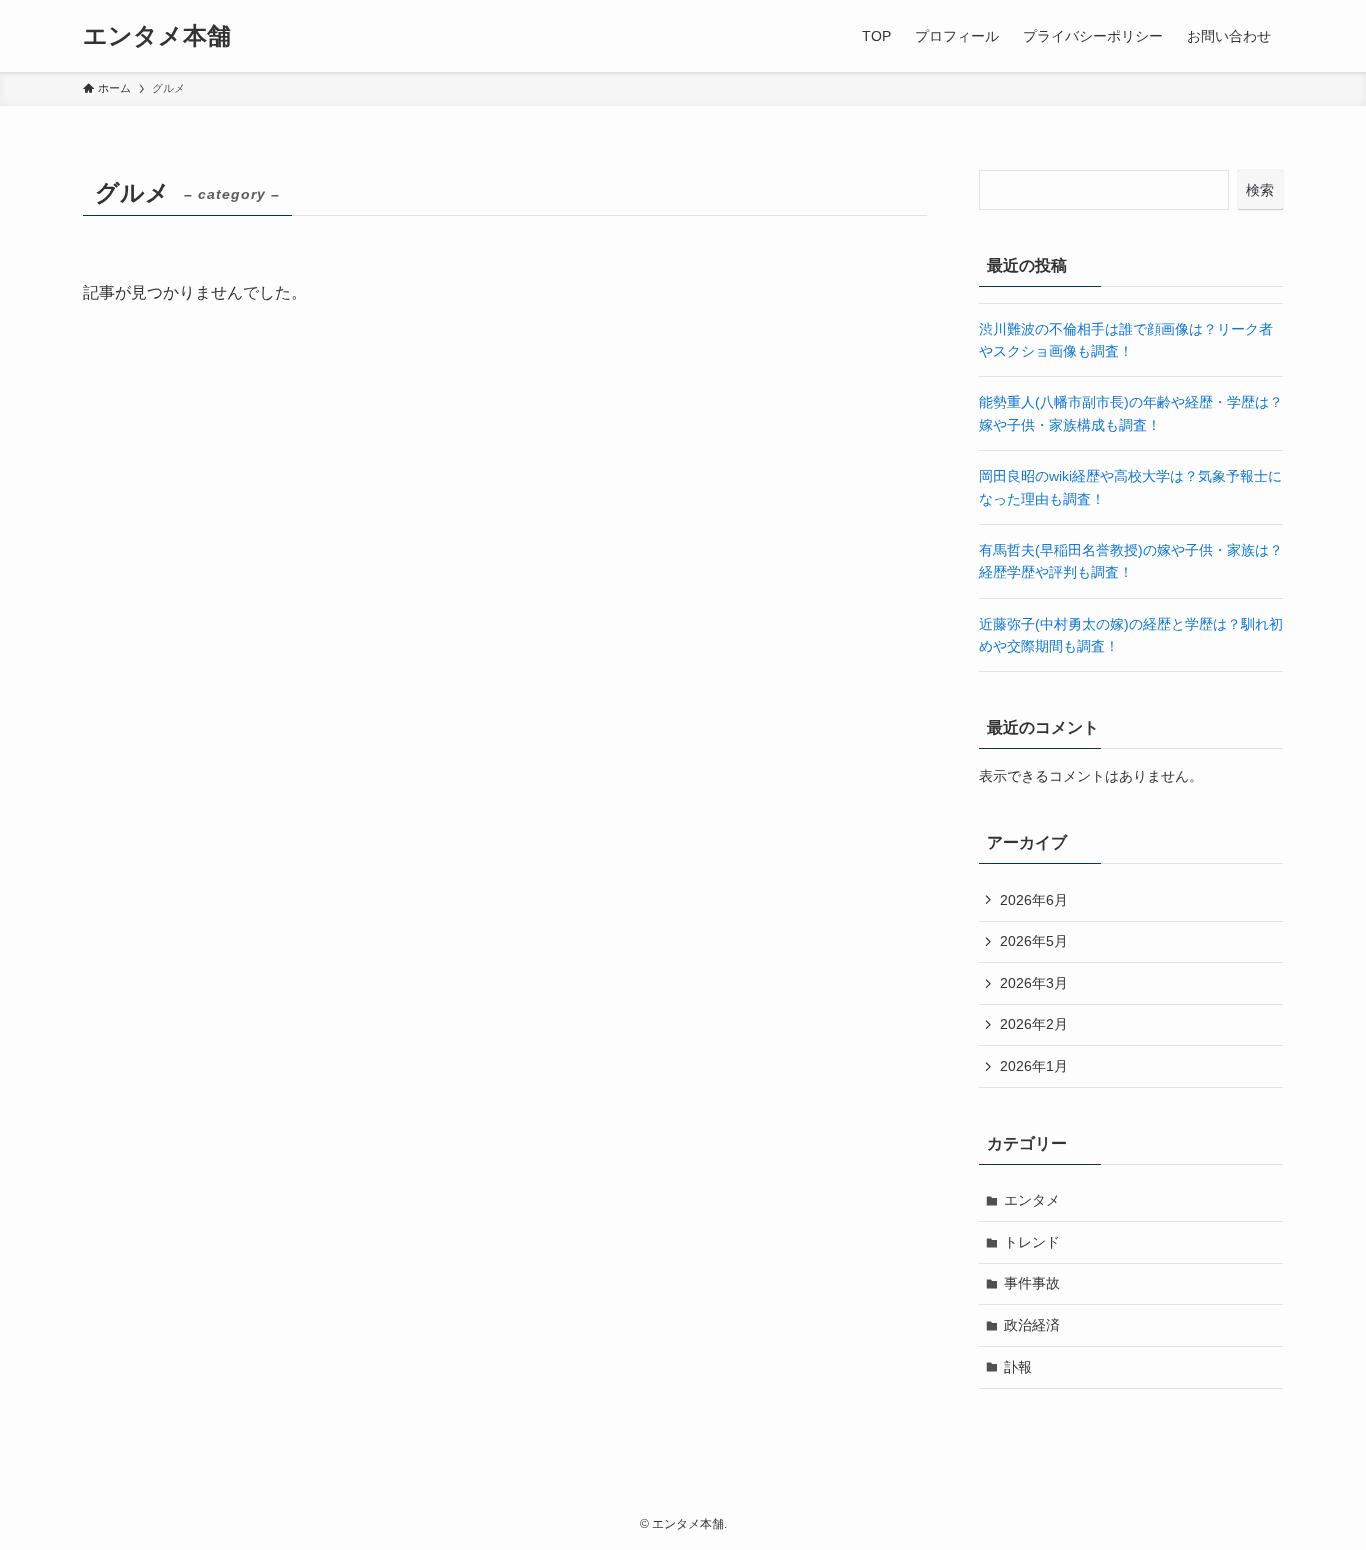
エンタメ (1032, 1200)
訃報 (1018, 1367)
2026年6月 (1034, 900)
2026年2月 (1034, 1024)
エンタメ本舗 (157, 36)
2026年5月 (1034, 941)
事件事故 (1032, 1283)
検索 (1260, 190)
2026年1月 (1034, 1066)
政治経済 (1032, 1325)
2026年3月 (1034, 983)
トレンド (1032, 1242)
